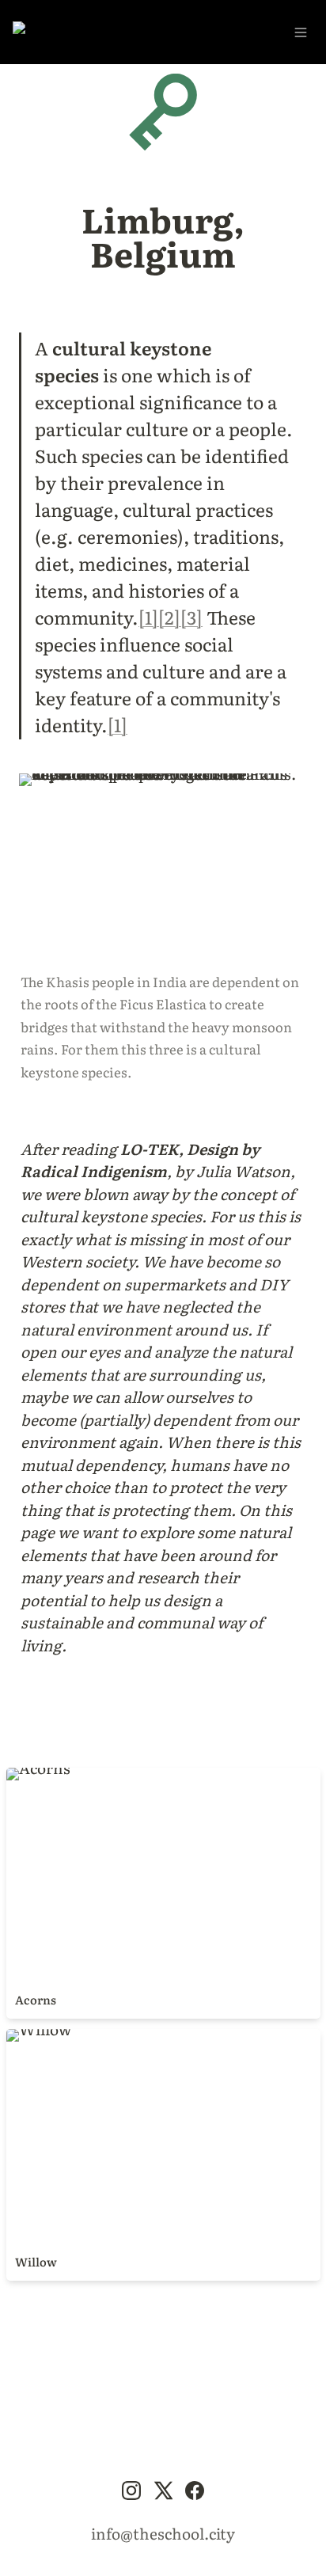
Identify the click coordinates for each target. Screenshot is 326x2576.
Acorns (32, 1773)
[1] (148, 617)
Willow (32, 2035)
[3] (191, 617)
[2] (169, 617)
